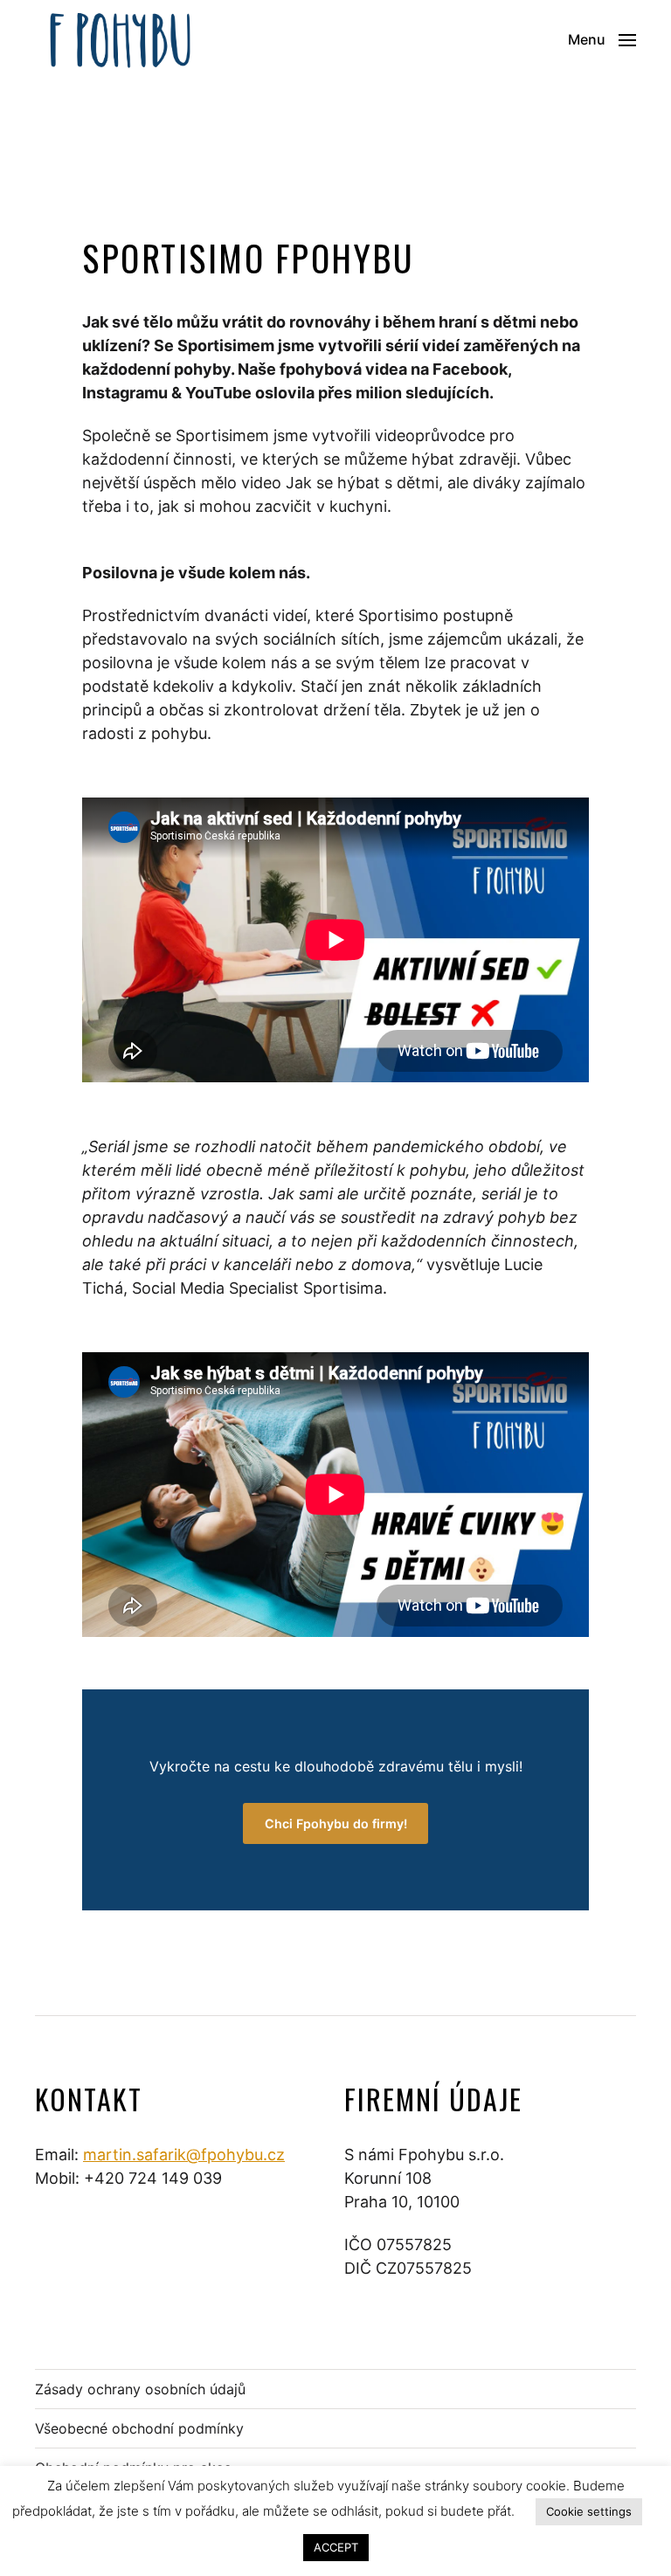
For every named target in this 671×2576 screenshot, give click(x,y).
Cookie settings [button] (589, 2511)
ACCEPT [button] (336, 2547)
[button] (602, 39)
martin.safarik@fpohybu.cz (184, 2155)
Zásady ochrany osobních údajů (140, 2389)
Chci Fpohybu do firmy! (336, 1823)
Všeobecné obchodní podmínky (139, 2428)
